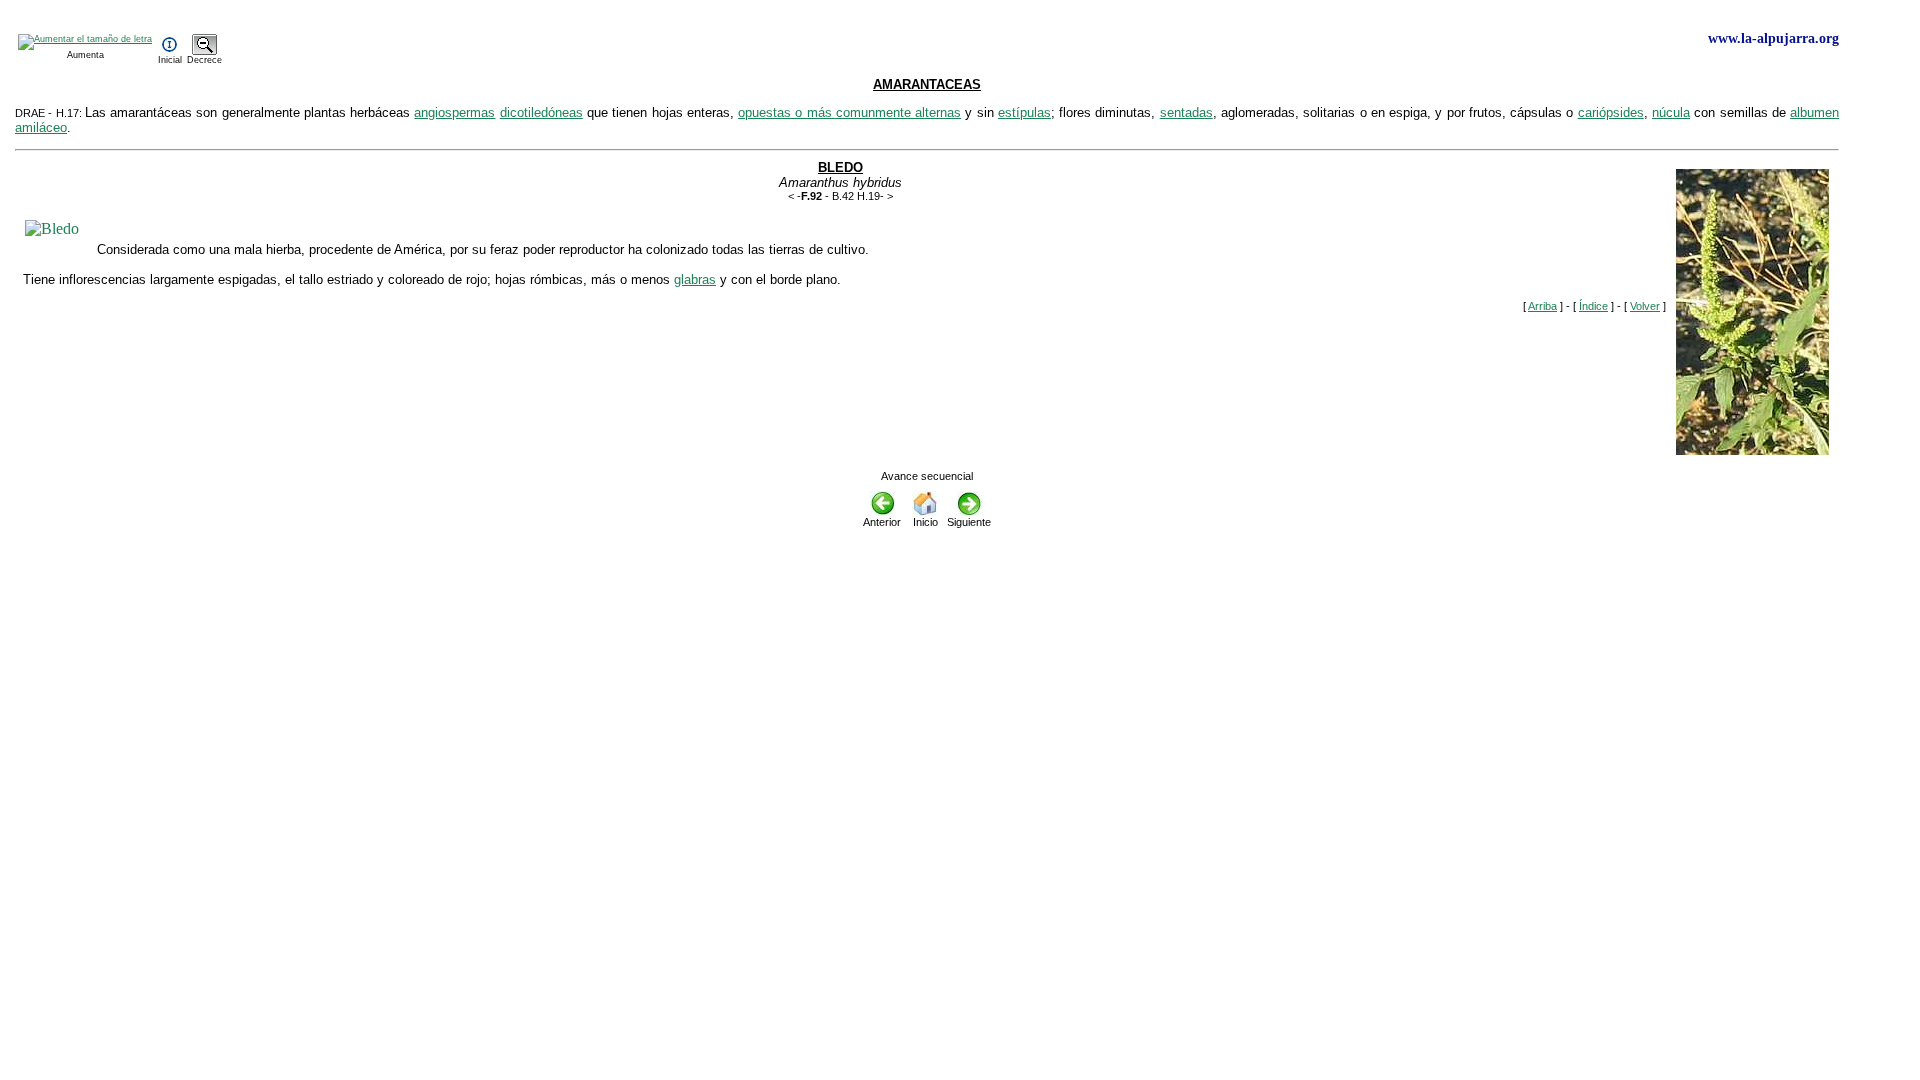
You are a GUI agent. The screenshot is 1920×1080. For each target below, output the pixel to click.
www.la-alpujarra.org (1773, 38)
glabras (695, 279)
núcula (1671, 112)
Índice (1593, 306)
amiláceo (41, 127)
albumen (1814, 112)
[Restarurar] (169, 52)
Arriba (1542, 306)
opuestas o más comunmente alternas (849, 112)
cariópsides (1611, 112)
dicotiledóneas (541, 112)
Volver (1645, 306)
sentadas (1186, 112)
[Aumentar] (85, 39)
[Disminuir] (204, 52)
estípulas (1024, 112)
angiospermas (454, 112)
